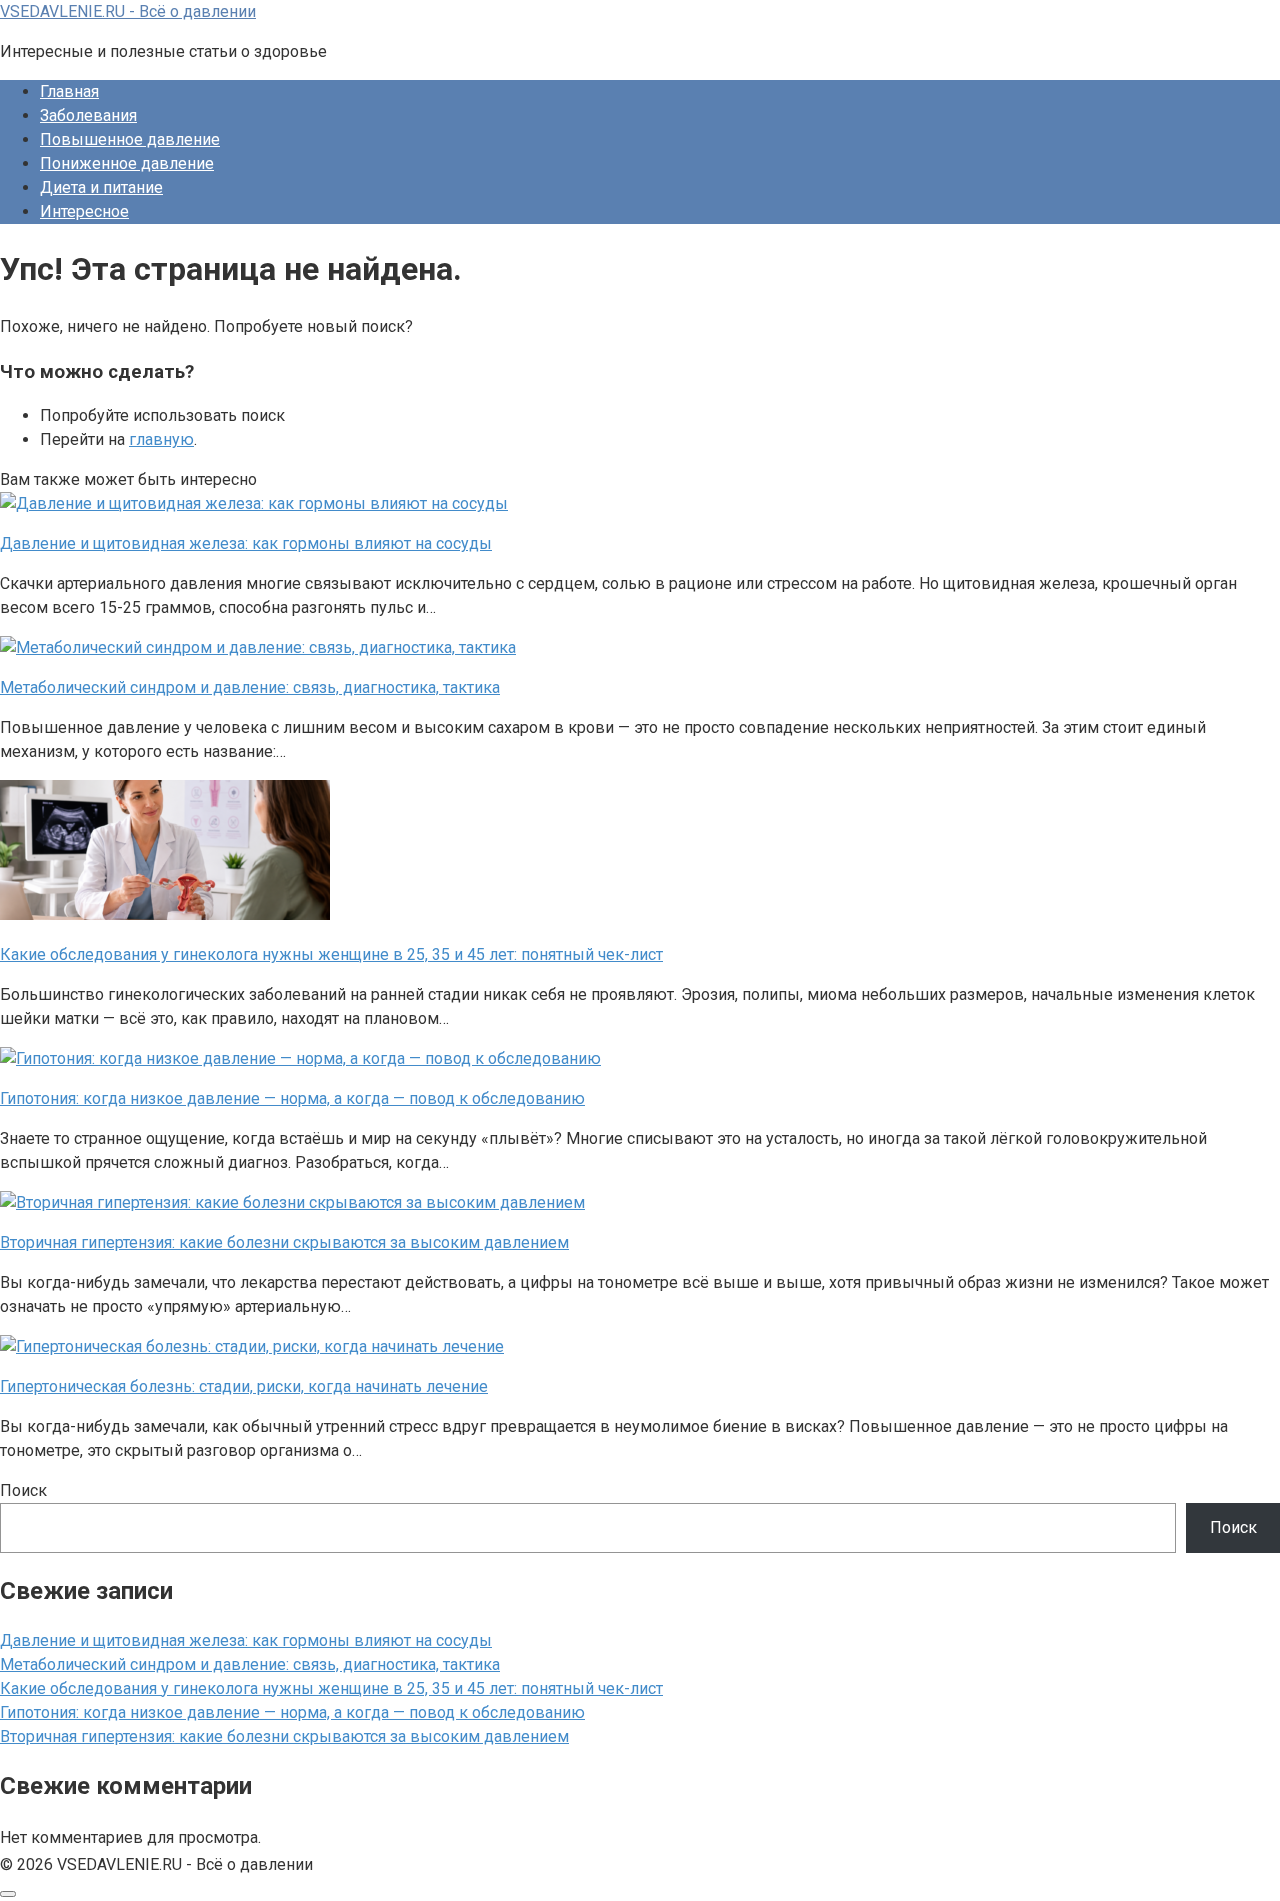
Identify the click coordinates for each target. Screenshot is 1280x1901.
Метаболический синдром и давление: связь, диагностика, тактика (250, 1664)
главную (161, 439)
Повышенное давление (130, 139)
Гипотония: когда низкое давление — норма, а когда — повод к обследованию (292, 1712)
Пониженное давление (127, 163)
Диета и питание (101, 187)
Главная (69, 91)
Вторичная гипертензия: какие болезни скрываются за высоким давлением (284, 1736)
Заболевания (88, 115)
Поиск (23, 1490)
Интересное (84, 211)
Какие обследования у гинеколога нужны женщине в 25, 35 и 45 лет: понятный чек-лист (331, 1688)
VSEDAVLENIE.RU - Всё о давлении (128, 11)
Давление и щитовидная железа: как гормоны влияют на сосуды (246, 1640)
